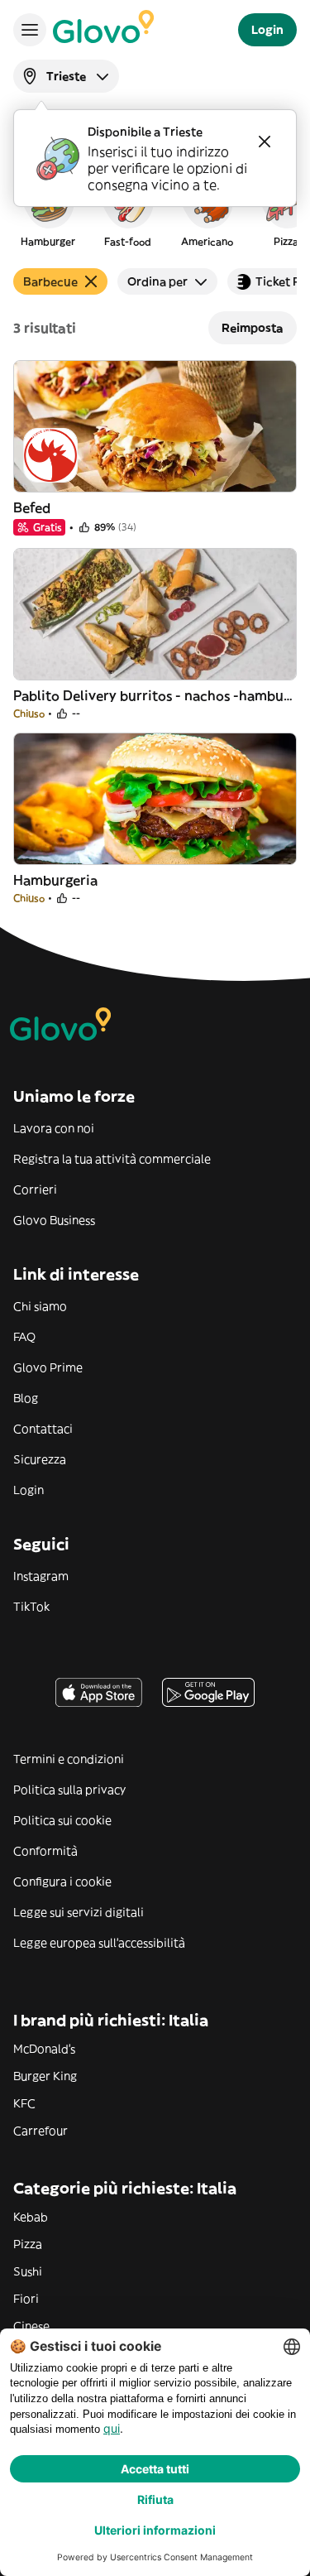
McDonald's (44, 2049)
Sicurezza (40, 1459)
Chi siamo (40, 1306)
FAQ (24, 1337)
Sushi (28, 2271)
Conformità (45, 1851)
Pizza (28, 2244)
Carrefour (41, 2131)
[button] (48, 210)
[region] (155, 210)
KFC (24, 2103)
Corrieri (35, 1189)
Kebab (31, 2217)
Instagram (41, 1576)
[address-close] (265, 142)
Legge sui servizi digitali (79, 1912)
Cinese (31, 2326)
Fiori (26, 2299)
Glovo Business (54, 1220)
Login (29, 1490)
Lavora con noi (54, 1128)
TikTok (31, 1607)
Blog (26, 1398)
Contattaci (43, 1429)
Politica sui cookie (62, 1820)
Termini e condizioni (69, 1759)
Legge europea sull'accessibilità (99, 1943)
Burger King (45, 2076)
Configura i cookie (62, 1882)
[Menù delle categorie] (30, 30)
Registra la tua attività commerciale (112, 1159)
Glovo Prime (48, 1367)
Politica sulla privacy (69, 1790)
